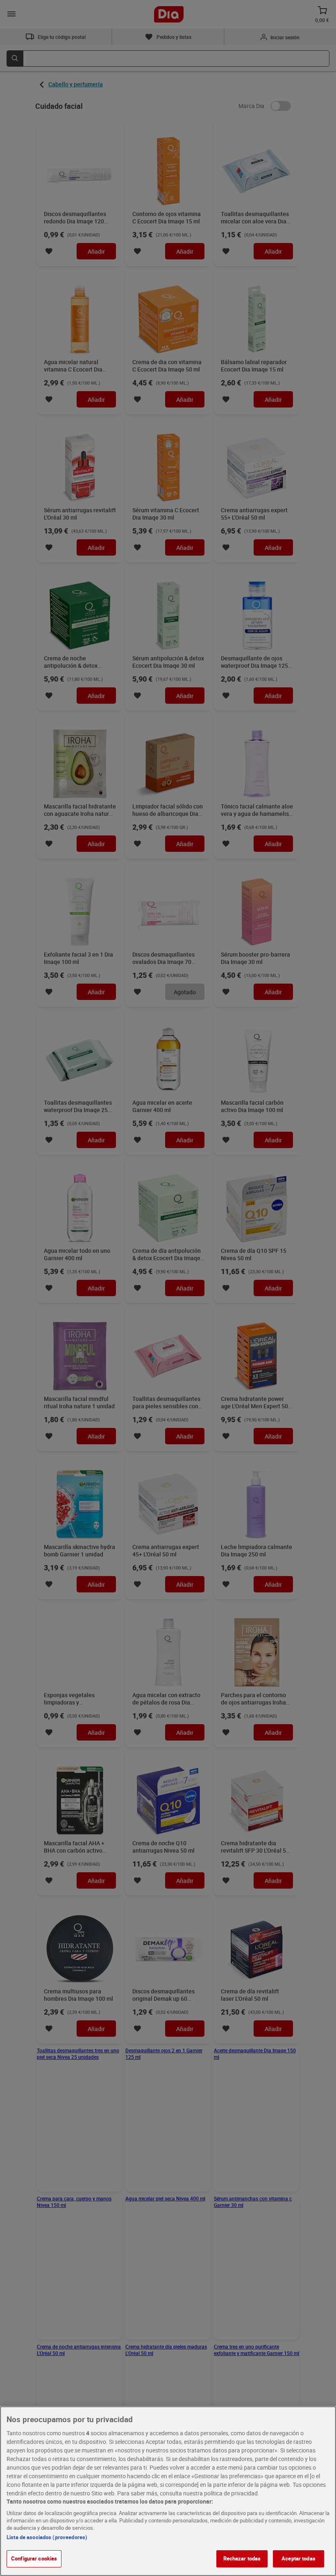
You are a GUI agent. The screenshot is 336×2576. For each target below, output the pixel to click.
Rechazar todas (242, 2558)
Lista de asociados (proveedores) (47, 2537)
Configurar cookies (34, 2558)
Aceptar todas (299, 2558)
